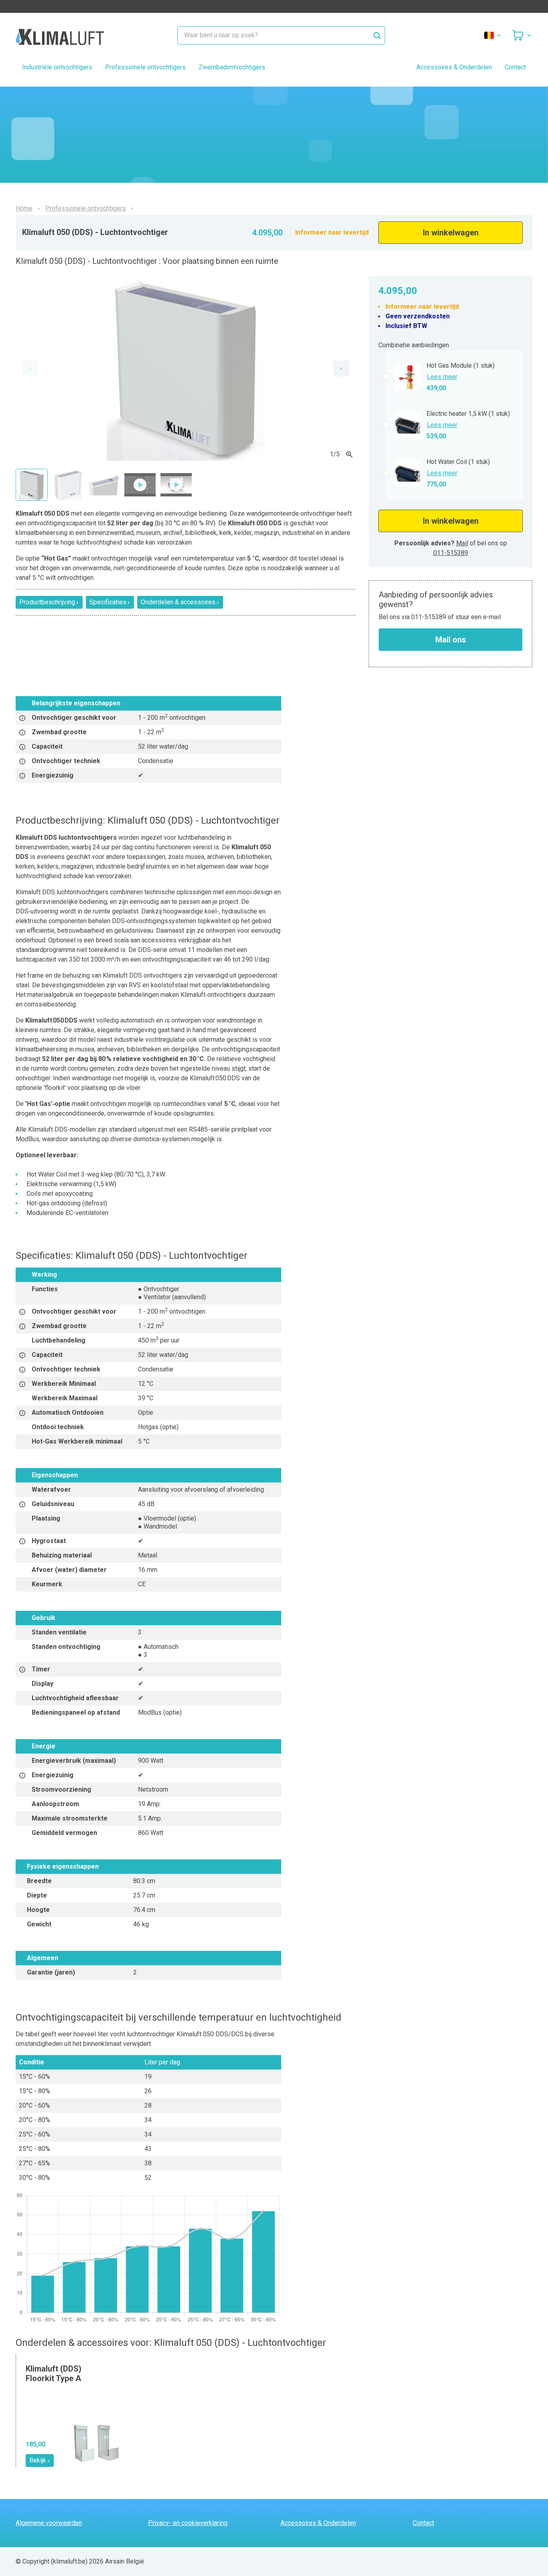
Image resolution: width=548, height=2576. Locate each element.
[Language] (493, 35)
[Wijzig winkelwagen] (522, 35)
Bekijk (38, 2460)
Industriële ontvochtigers (57, 67)
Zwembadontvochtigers (232, 67)
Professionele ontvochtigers (145, 67)
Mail (462, 543)
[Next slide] (341, 369)
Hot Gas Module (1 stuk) (461, 366)
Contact (515, 67)
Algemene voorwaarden (49, 2523)
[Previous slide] (30, 369)
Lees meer (442, 377)
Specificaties (108, 602)
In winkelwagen (451, 233)
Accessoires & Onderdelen (454, 67)
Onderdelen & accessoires (178, 602)
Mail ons (451, 640)
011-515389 (451, 553)
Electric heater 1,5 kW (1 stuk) (468, 414)
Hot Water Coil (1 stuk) (458, 462)
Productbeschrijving (47, 602)
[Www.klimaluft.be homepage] (60, 35)
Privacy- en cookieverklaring (188, 2523)
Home (24, 209)
